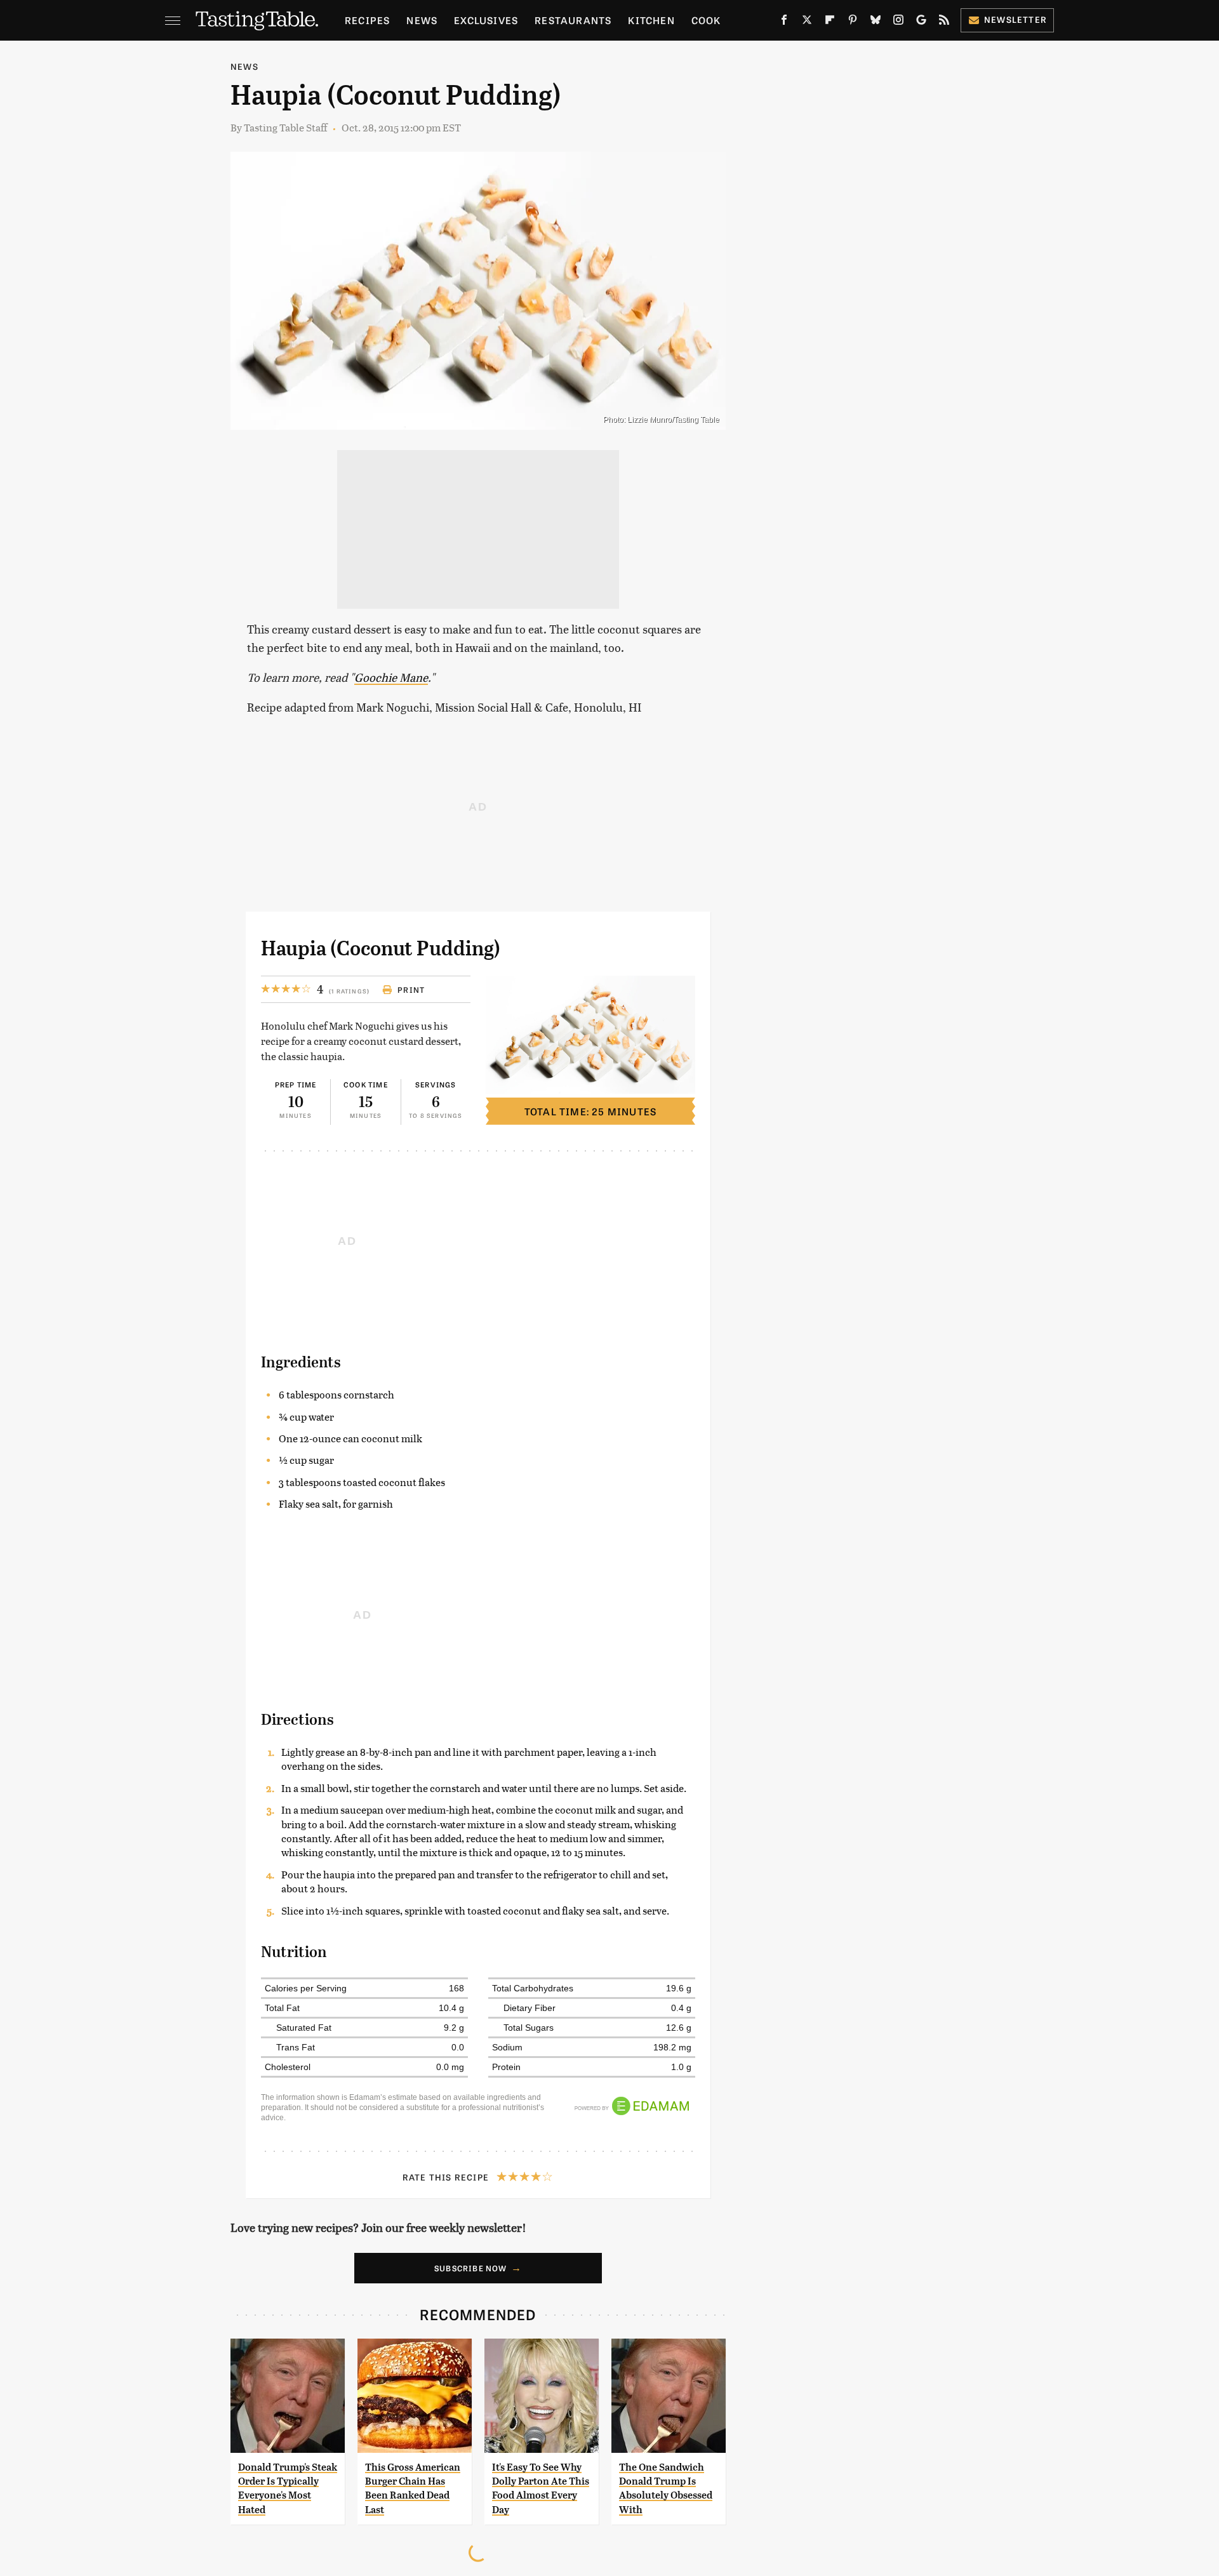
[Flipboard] (830, 22)
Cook (706, 20)
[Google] (921, 22)
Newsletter (1016, 19)
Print (411, 990)
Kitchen (651, 20)
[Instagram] (898, 22)
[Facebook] (784, 22)
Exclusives (486, 20)
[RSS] (944, 22)
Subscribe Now (471, 2268)
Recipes (367, 20)
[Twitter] (807, 22)
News (422, 20)
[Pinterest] (853, 22)
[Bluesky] (876, 22)
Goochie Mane (391, 677)
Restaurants (573, 20)
